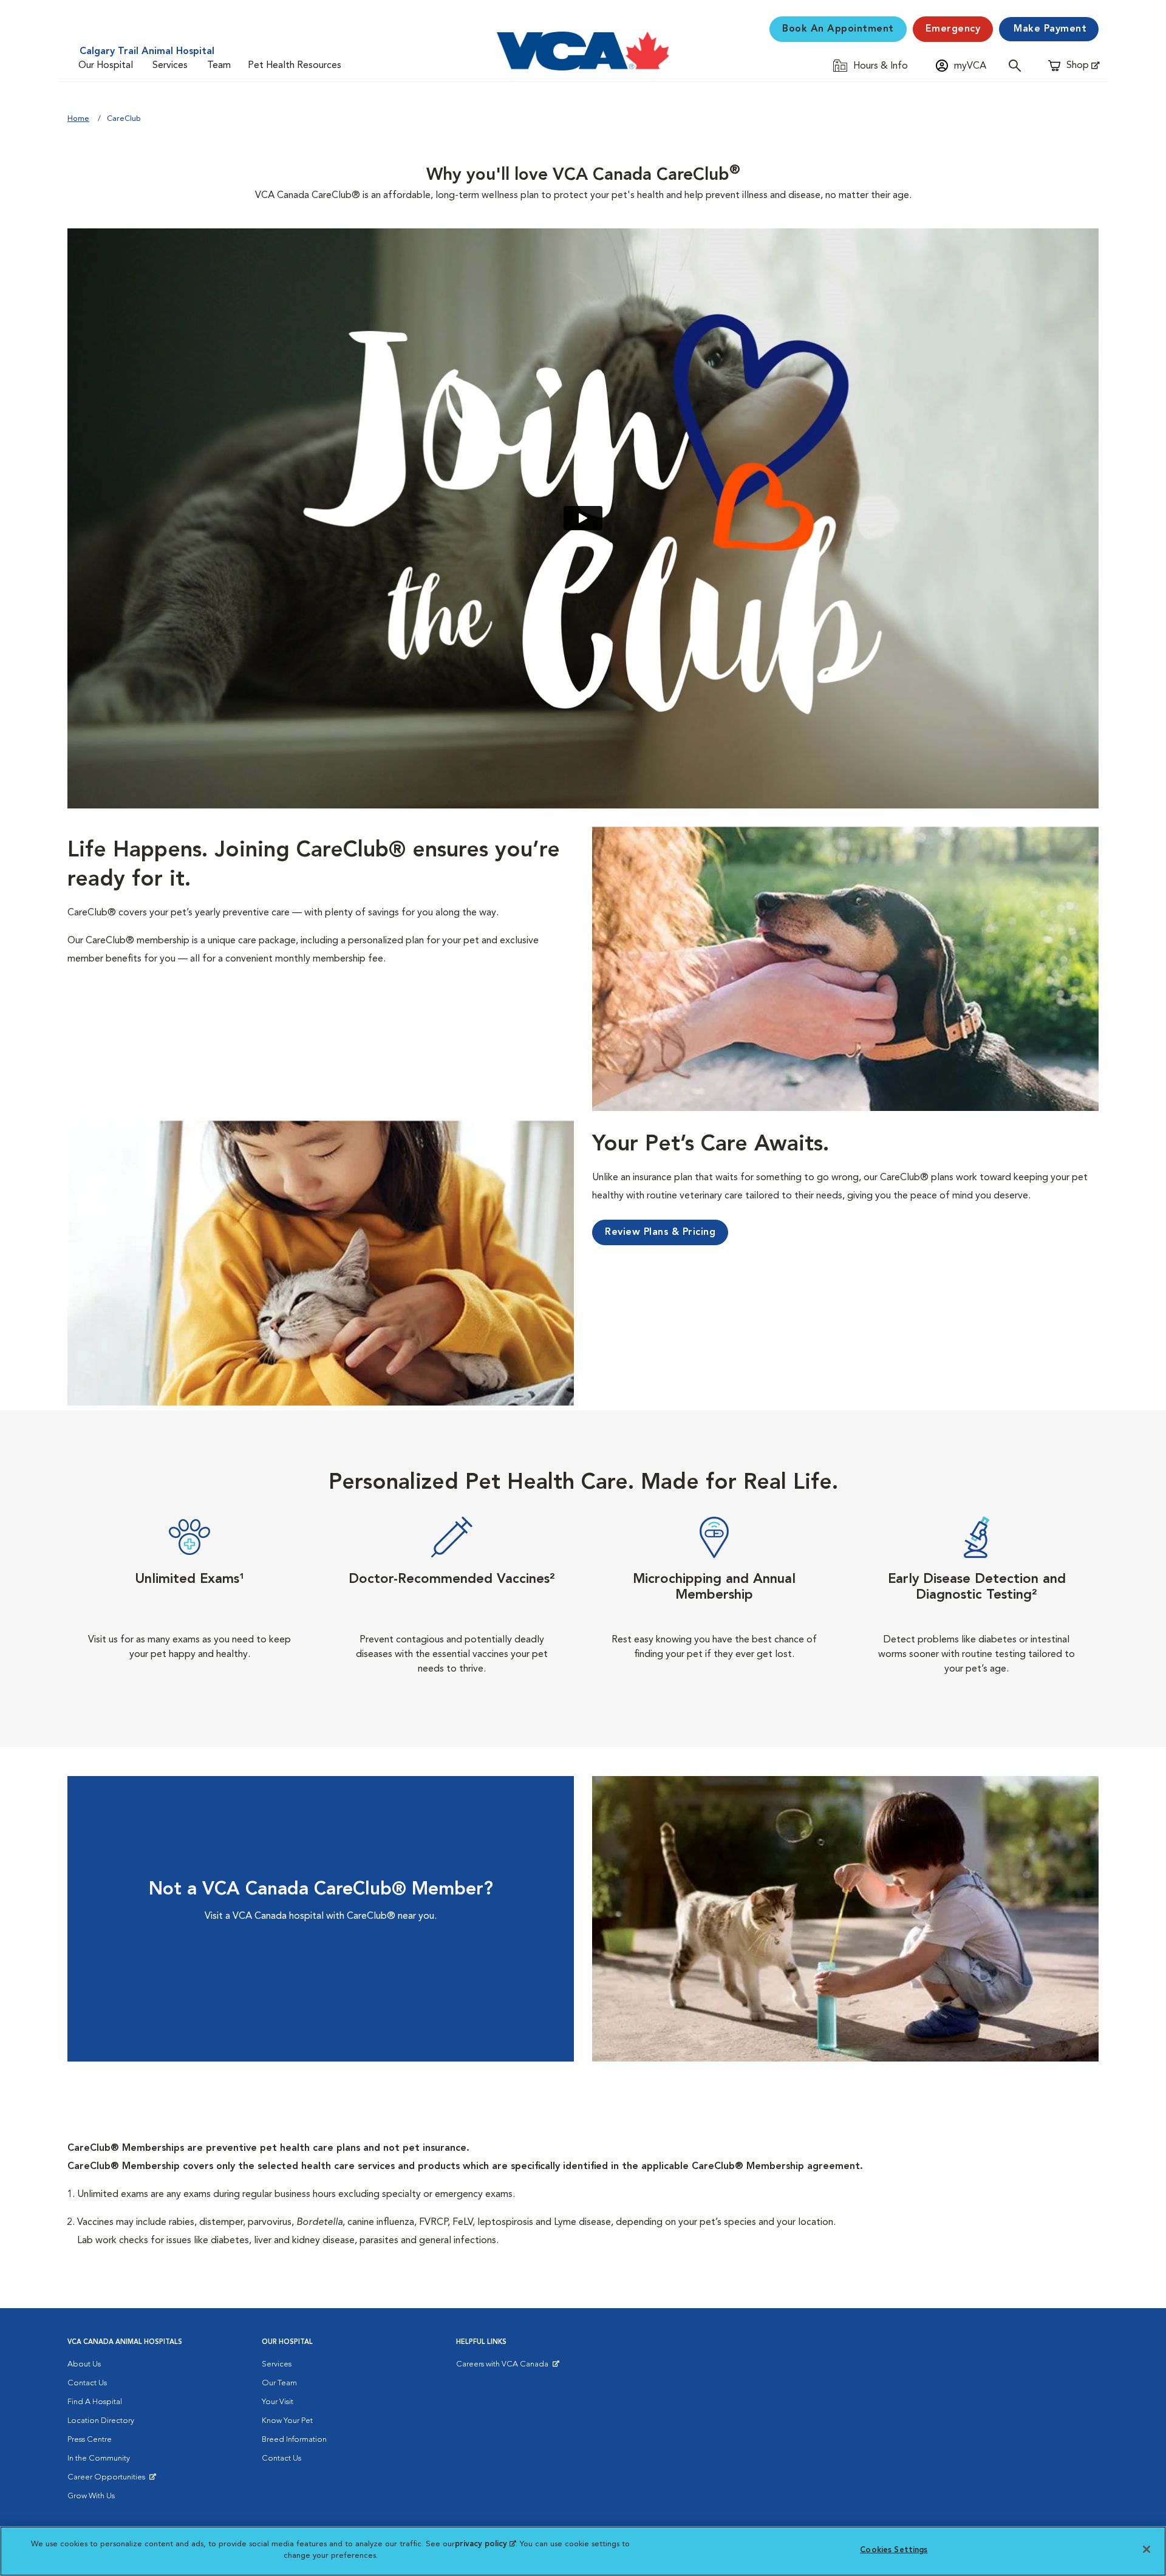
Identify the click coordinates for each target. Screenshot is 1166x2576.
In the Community (99, 2458)
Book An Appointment (838, 29)
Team (219, 66)
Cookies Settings (894, 2550)
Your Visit (278, 2402)
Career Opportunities (108, 2480)
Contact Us (87, 2383)
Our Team (279, 2383)
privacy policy (485, 2544)
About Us (84, 2364)
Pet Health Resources (295, 66)
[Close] (1147, 2549)
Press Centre (90, 2440)
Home (78, 119)
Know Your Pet (287, 2421)
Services (170, 66)
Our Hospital (106, 66)
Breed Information (294, 2440)
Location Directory (101, 2421)
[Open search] (1018, 65)
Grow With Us (91, 2496)
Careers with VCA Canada (503, 2367)
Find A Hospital (95, 2402)
